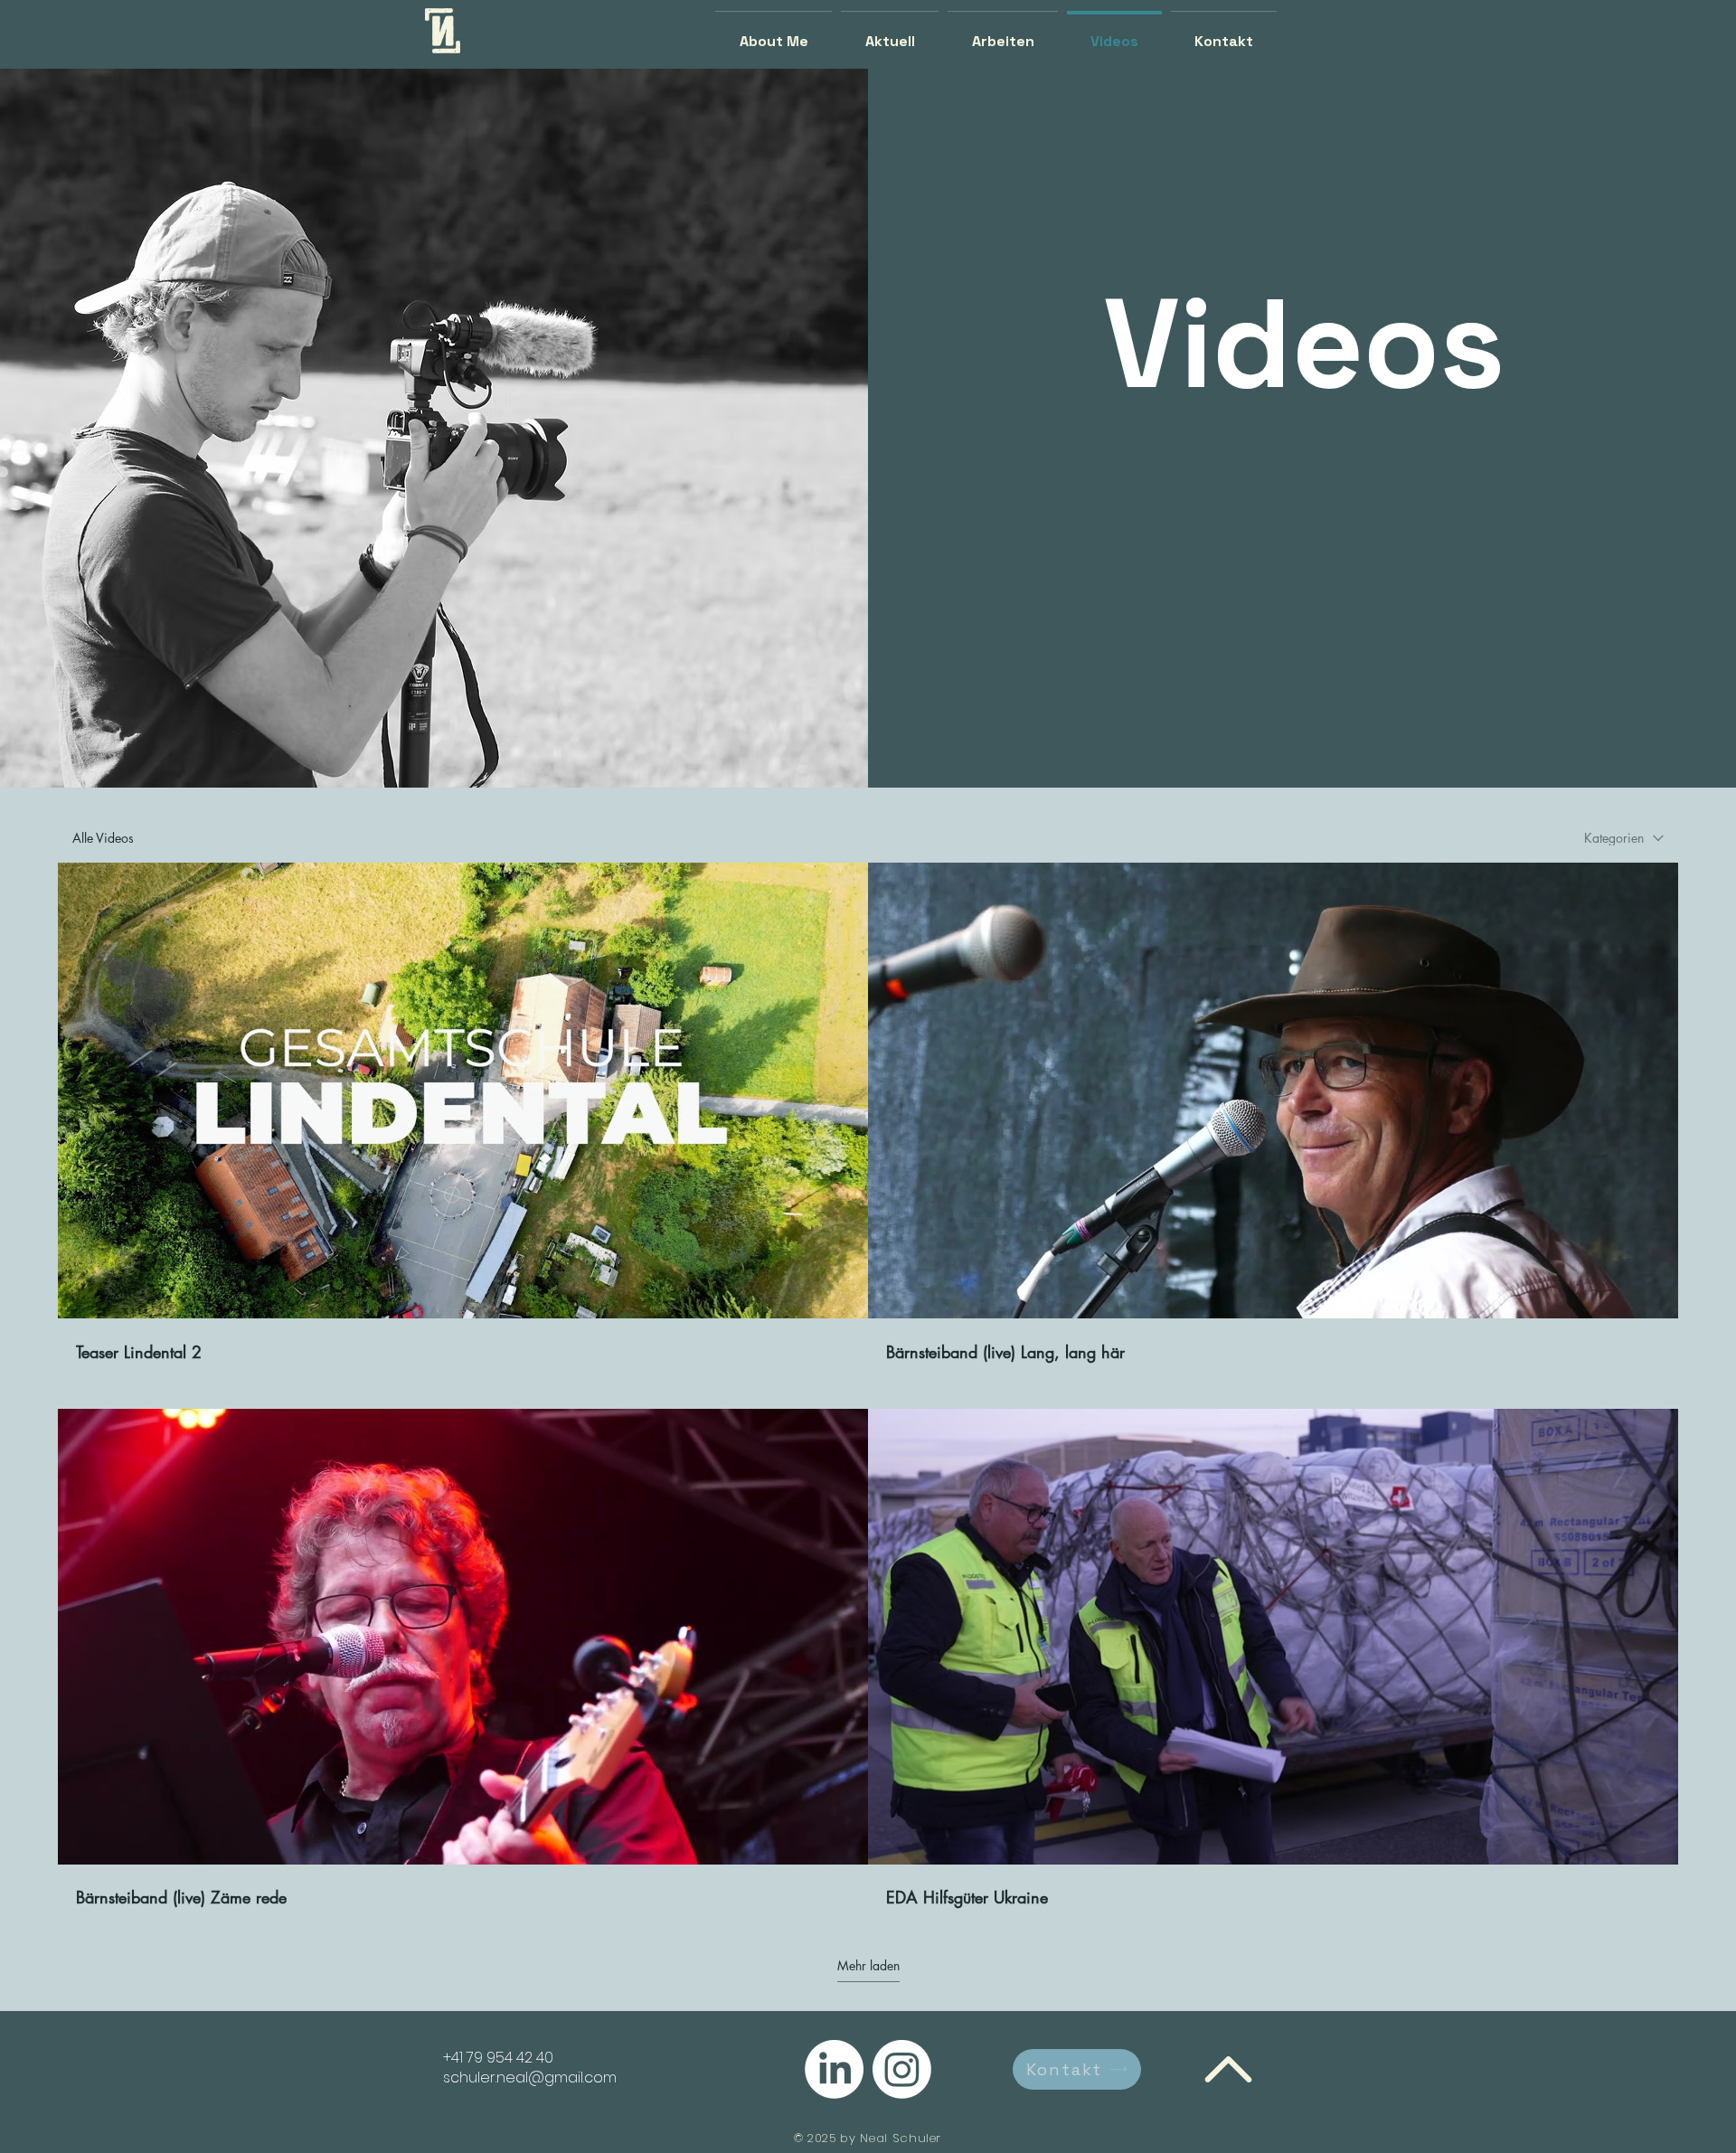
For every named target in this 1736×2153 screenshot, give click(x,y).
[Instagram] (902, 2069)
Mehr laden (868, 1966)
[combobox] (1624, 838)
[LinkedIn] (834, 2069)
